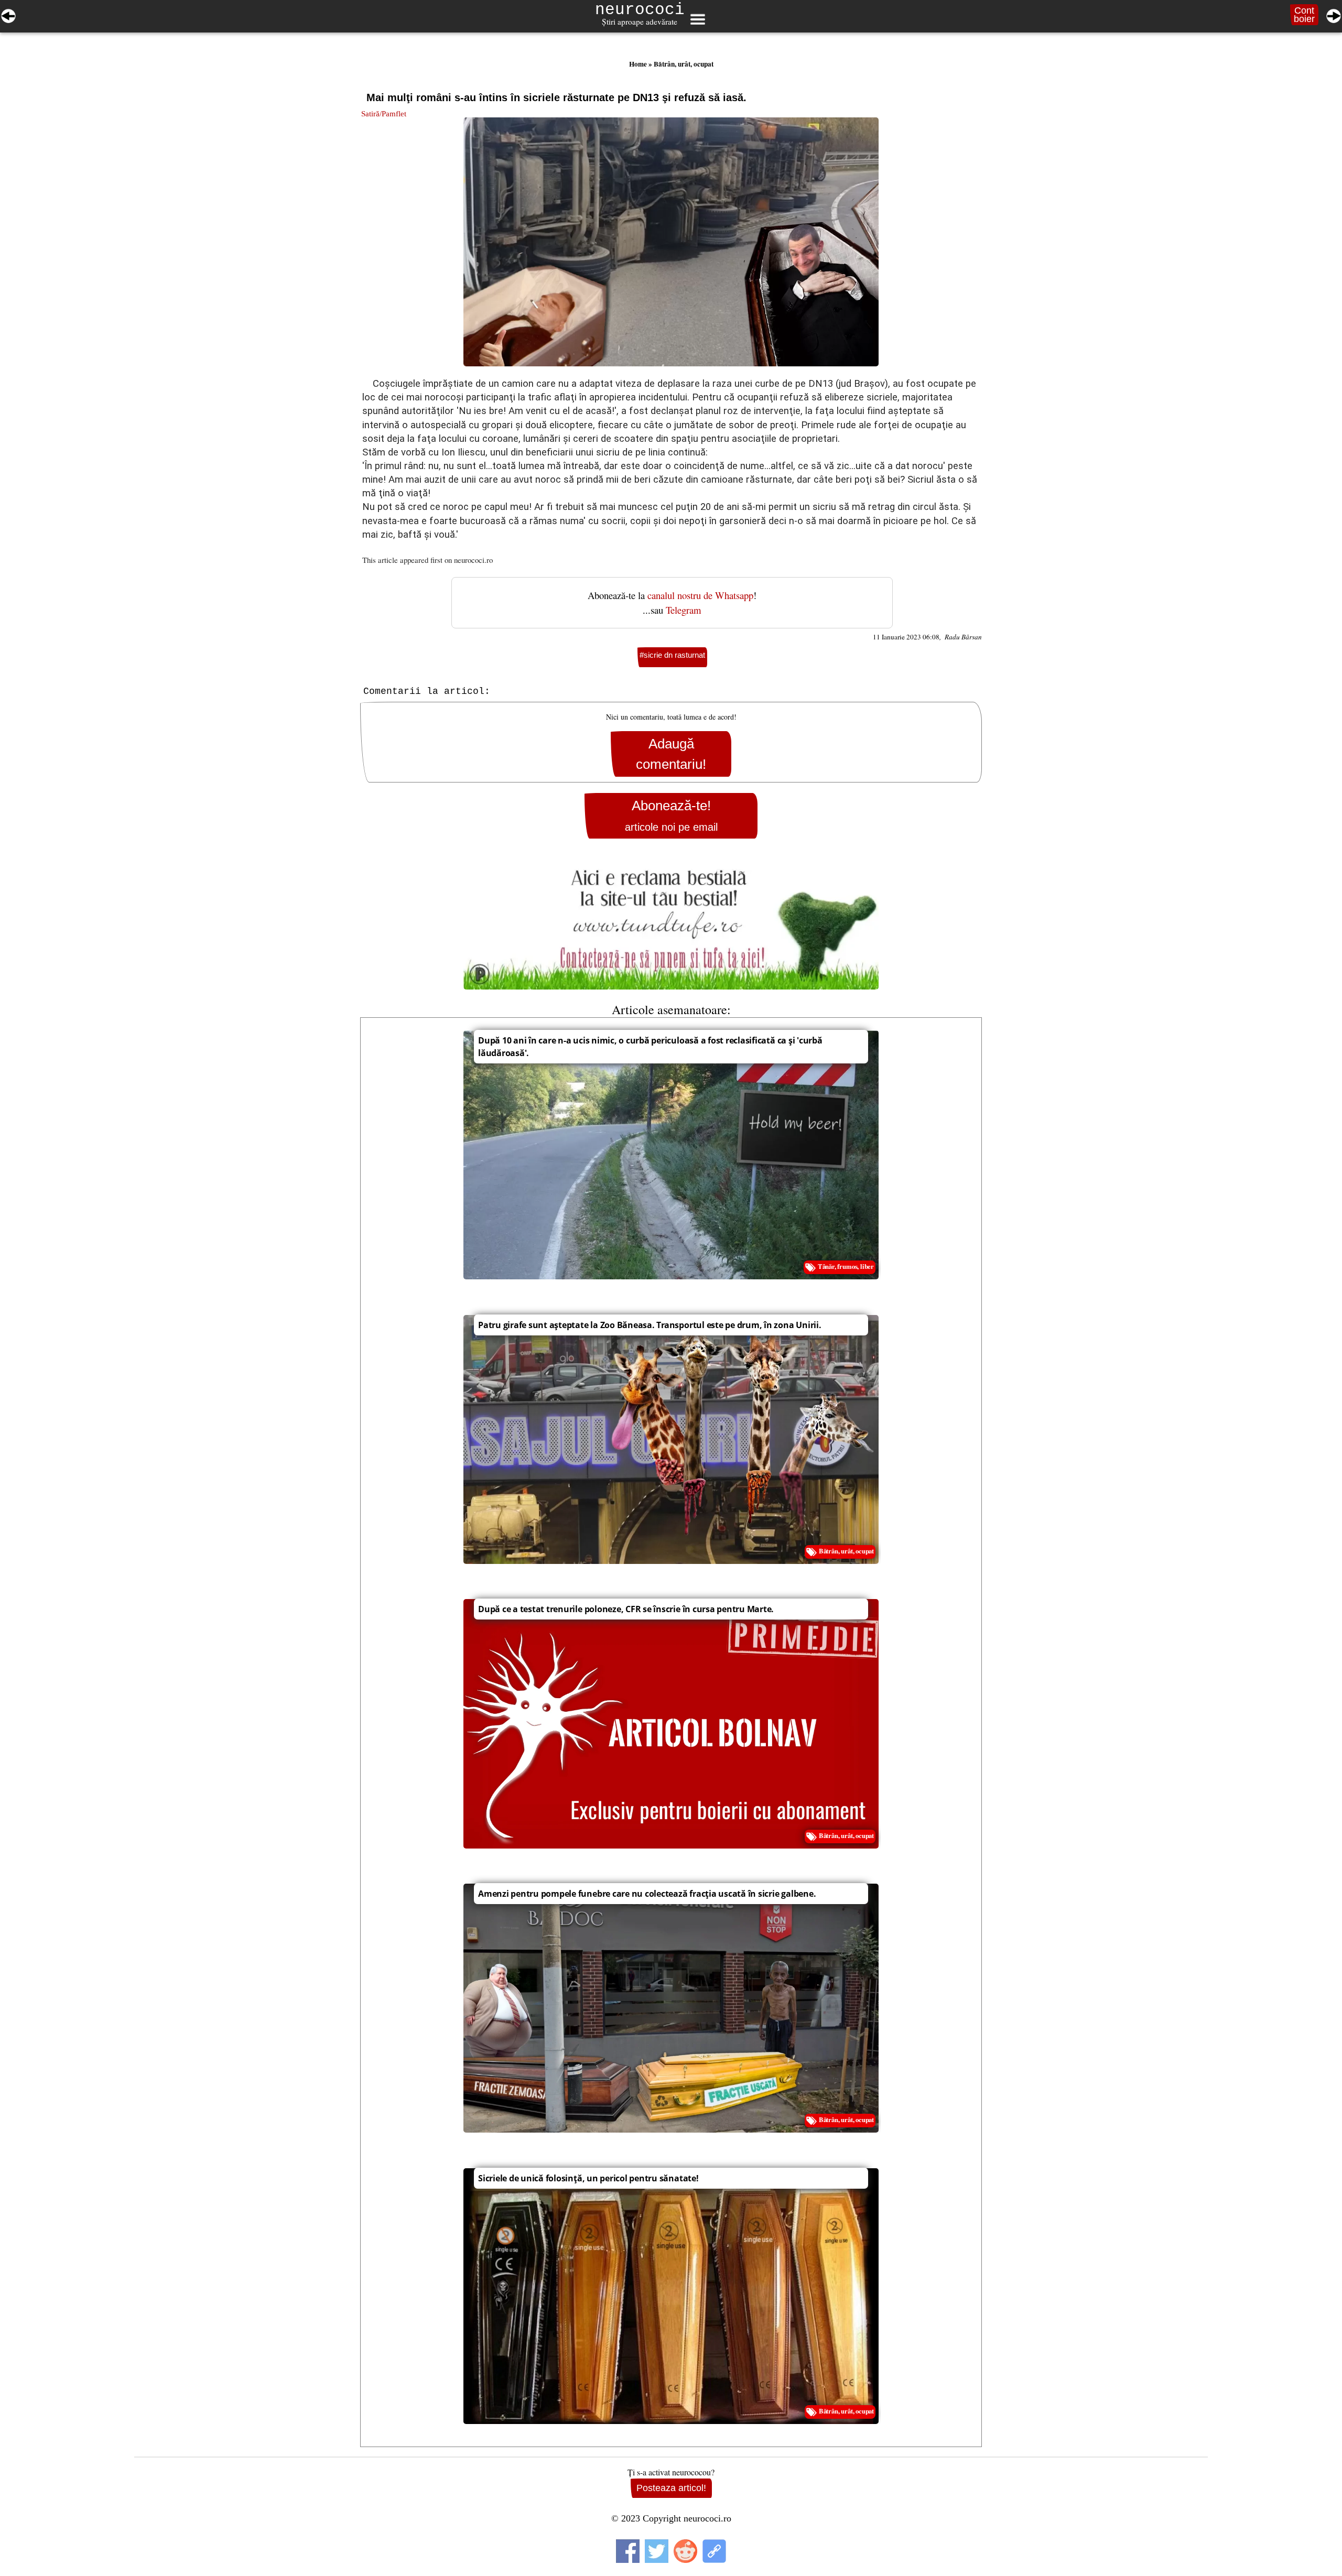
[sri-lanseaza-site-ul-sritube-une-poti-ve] (8, 14)
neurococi (640, 10)
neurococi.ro (473, 560)
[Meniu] (697, 19)
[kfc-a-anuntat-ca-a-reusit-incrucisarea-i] (1334, 14)
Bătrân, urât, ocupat (684, 64)
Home (638, 64)
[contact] (671, 924)
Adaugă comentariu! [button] (671, 754)
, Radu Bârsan (961, 637)
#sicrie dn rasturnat (672, 655)
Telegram (684, 610)
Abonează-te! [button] (671, 815)
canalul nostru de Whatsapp (700, 595)
